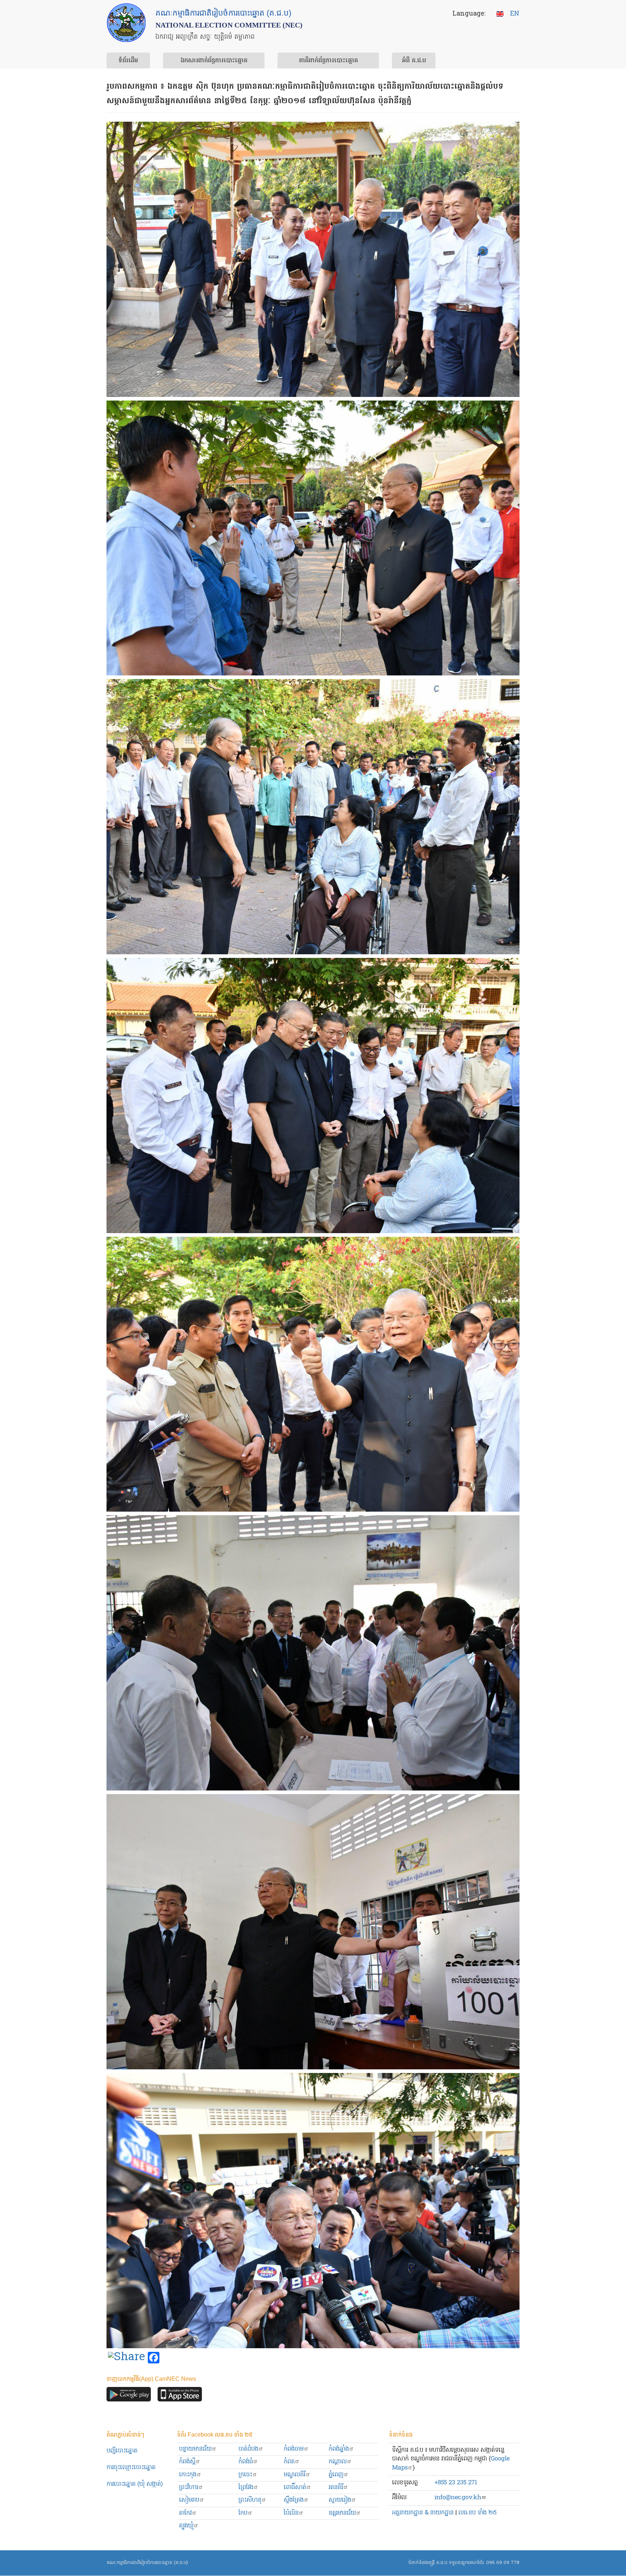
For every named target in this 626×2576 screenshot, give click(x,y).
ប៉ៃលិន (291, 2513)
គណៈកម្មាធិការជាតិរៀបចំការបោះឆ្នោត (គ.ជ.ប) (147, 2563)
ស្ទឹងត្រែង (294, 2500)
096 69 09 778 (503, 2563)
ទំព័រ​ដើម (128, 61)
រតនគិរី (336, 2487)
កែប (243, 2513)
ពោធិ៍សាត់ (295, 2487)
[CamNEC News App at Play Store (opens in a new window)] (129, 2396)
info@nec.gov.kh (458, 2498)
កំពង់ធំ (246, 2462)
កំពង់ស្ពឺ (187, 2462)
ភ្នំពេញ (336, 2475)
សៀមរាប (189, 2500)
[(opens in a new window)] (126, 2358)
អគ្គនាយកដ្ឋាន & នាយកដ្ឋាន (423, 2513)
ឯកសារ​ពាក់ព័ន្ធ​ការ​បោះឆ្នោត (214, 61)
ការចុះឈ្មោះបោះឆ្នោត (131, 2468)
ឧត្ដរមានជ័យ (342, 2513)
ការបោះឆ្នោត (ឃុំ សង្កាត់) (135, 2484)
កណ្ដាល (338, 2462)
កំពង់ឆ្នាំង (339, 2449)
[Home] (126, 23)
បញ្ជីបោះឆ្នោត (122, 2451)
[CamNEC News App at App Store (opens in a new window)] (180, 2396)
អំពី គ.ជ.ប (414, 61)
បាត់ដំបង (248, 2449)
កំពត (289, 2462)
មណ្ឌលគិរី (295, 2475)
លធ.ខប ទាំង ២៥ (477, 2513)
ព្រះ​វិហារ (189, 2487)
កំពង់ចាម (294, 2449)
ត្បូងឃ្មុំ (186, 2526)
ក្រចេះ (245, 2475)
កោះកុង (188, 2475)
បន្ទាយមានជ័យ (195, 2449)
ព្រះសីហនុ (250, 2500)
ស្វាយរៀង (340, 2500)
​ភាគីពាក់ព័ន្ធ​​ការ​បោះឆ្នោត (328, 61)
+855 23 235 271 (456, 2483)
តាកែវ (185, 2513)
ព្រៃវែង (246, 2487)
